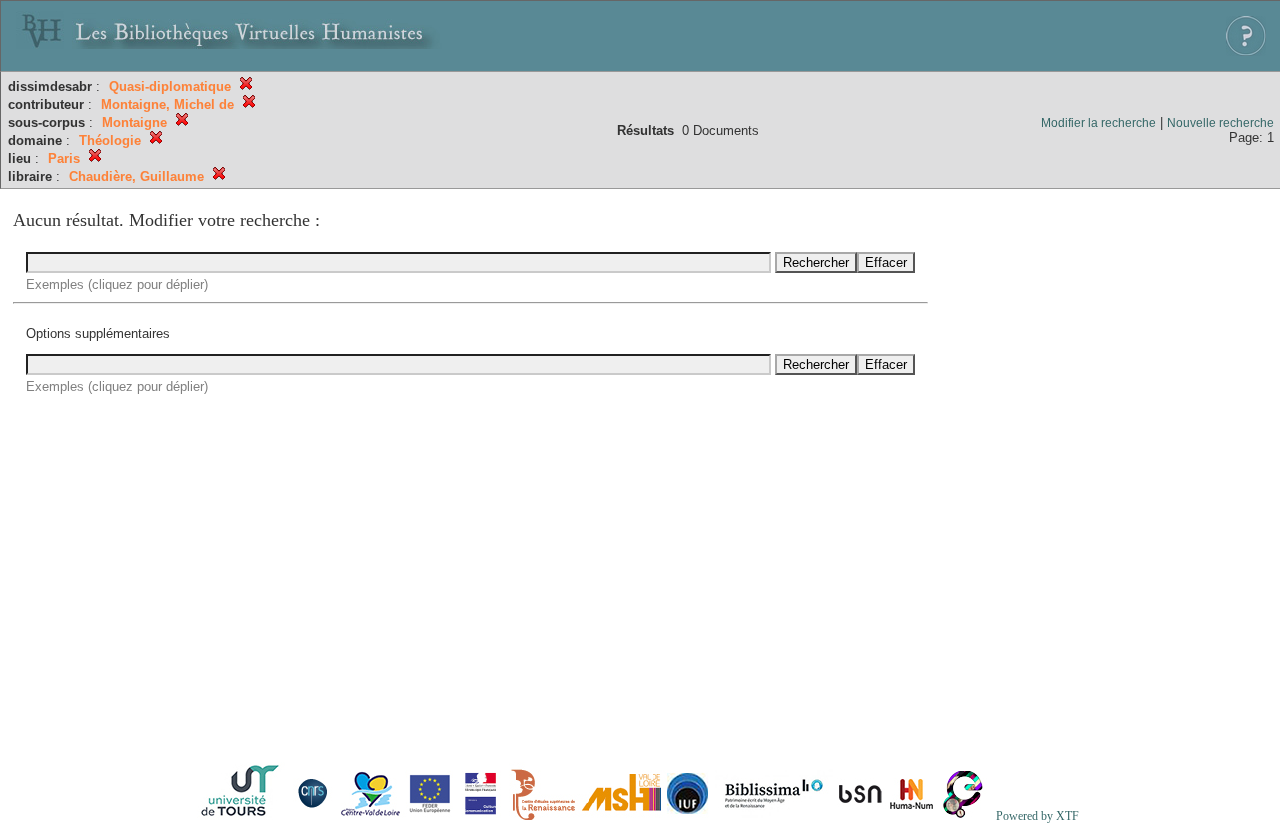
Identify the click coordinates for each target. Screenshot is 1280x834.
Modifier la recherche (1098, 123)
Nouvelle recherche (1220, 123)
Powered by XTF (1037, 816)
